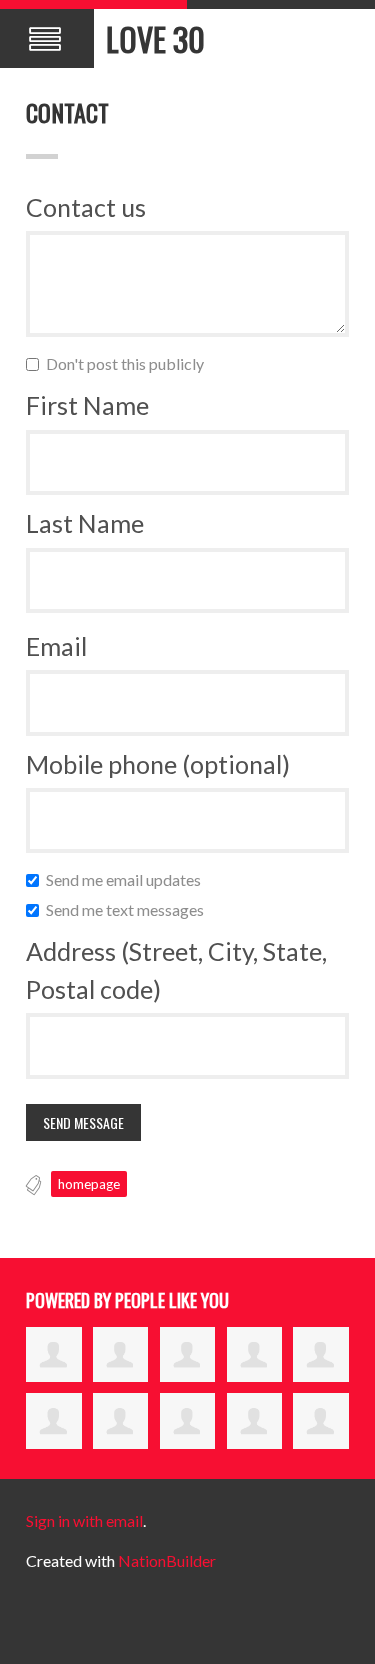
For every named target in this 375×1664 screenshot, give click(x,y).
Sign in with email (84, 1520)
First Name (87, 405)
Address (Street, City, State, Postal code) (176, 970)
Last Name (85, 523)
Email (56, 646)
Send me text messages (129, 909)
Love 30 (155, 38)
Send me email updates (128, 879)
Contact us (86, 207)
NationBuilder (167, 1560)
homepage (89, 1184)
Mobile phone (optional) (158, 764)
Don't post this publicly (129, 363)
